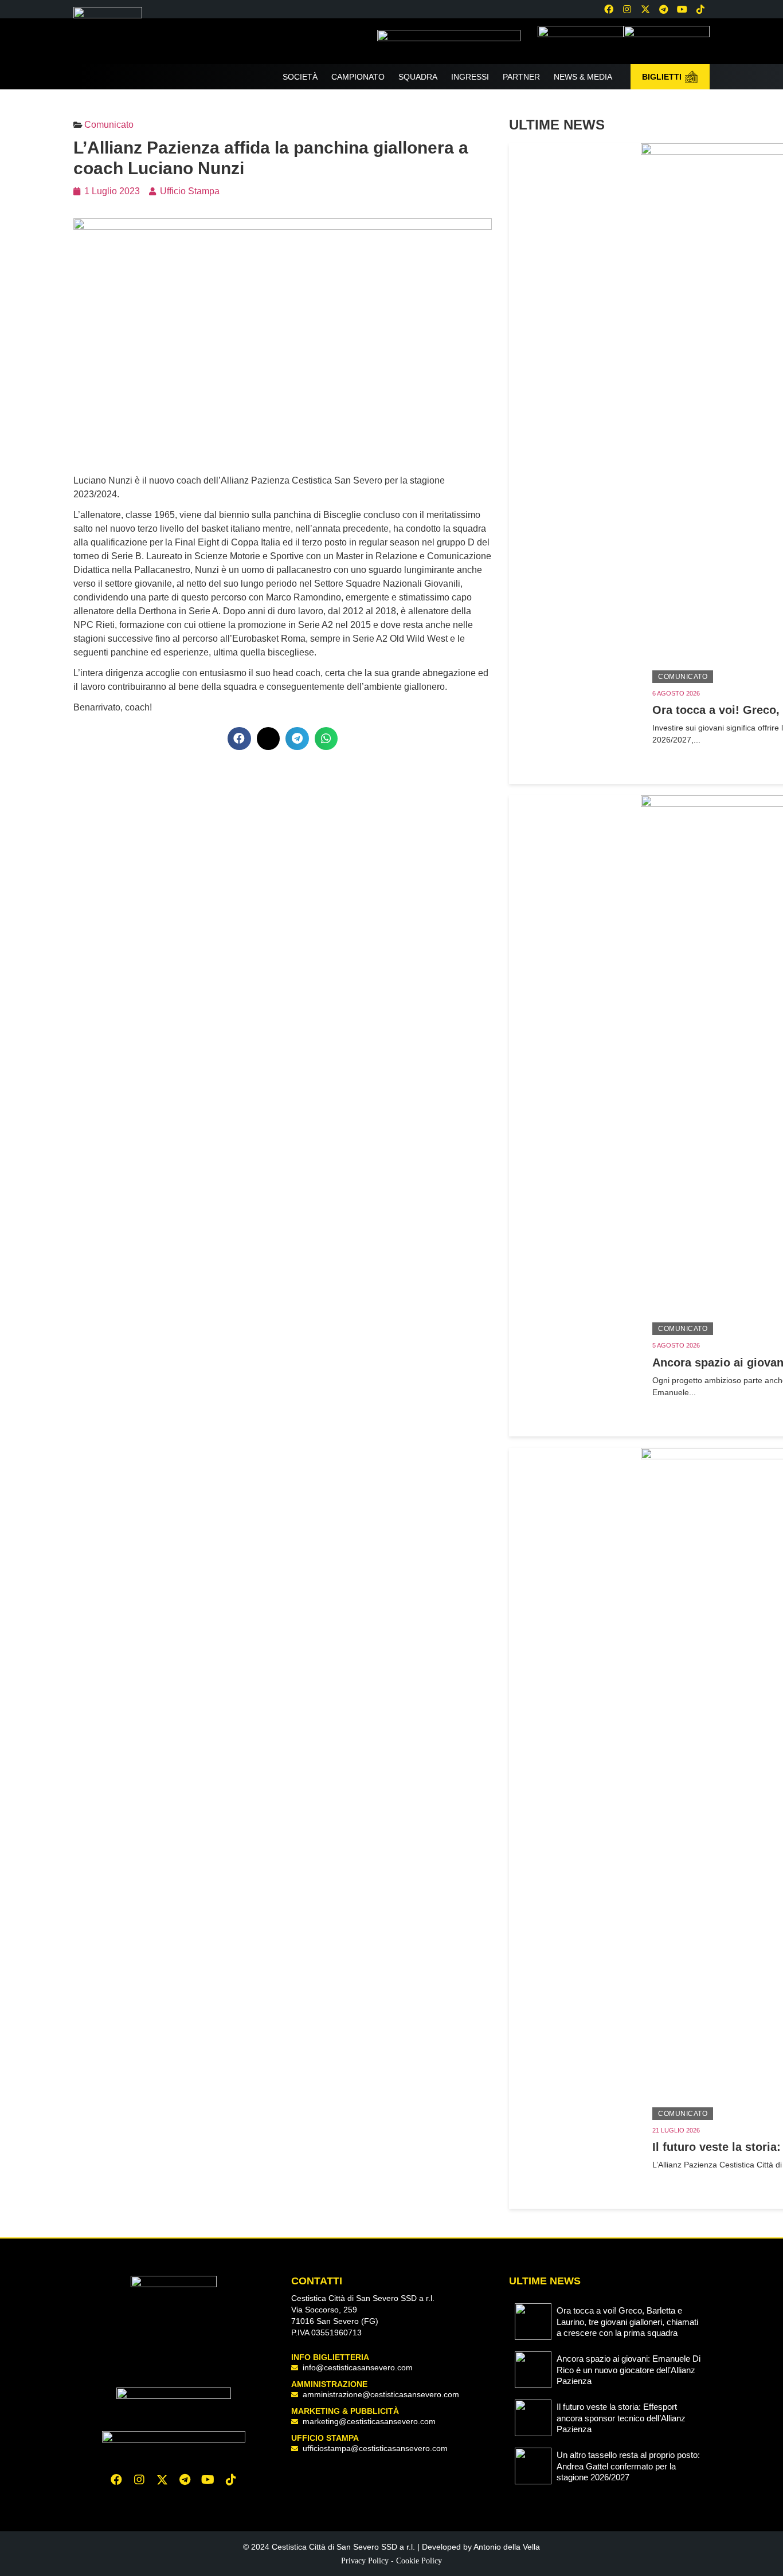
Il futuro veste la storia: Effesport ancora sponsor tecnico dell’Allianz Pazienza (621, 2418)
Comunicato (683, 677)
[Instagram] (627, 9)
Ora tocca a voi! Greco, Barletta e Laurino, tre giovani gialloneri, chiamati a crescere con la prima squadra (627, 2322)
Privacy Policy (365, 2561)
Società (300, 77)
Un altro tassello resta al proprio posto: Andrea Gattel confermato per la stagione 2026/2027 (628, 2466)
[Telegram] (664, 9)
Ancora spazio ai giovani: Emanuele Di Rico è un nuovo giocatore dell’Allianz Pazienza (629, 2370)
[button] (239, 739)
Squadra (418, 77)
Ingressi (470, 77)
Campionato (358, 77)
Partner (521, 77)
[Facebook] (609, 9)
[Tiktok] (231, 2480)
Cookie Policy (419, 2561)
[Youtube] (682, 9)
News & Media (583, 77)
